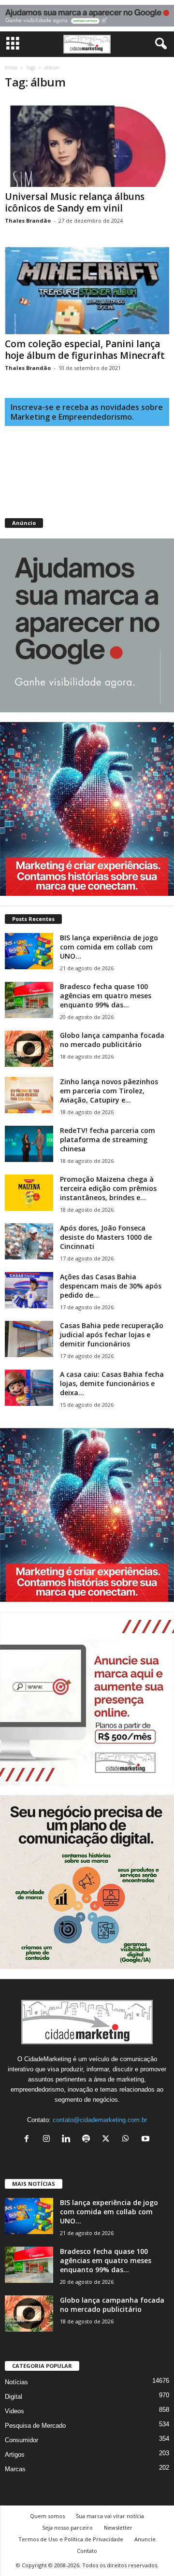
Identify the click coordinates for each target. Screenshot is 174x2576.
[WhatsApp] (128, 2140)
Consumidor (22, 2440)
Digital (14, 2397)
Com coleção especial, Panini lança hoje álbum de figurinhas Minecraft (85, 350)
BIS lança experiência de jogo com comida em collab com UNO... (109, 947)
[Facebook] (29, 2140)
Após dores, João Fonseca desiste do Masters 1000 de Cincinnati (106, 1237)
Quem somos (47, 2516)
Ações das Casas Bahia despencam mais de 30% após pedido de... (111, 1286)
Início (11, 68)
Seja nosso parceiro (67, 2527)
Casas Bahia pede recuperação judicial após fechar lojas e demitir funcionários (112, 1335)
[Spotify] (88, 2140)
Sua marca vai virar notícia (110, 2516)
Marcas (15, 2469)
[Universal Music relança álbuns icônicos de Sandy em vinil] (87, 143)
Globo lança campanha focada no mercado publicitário (112, 1040)
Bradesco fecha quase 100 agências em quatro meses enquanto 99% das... (106, 996)
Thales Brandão (28, 220)
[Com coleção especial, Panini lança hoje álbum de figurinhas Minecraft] (87, 290)
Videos (14, 2411)
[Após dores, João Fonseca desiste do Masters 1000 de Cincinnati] (29, 1241)
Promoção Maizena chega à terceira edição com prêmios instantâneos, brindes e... (108, 1188)
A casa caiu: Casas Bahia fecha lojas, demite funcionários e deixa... (112, 1383)
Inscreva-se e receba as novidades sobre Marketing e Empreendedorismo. (87, 412)
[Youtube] (147, 2140)
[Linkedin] (68, 2140)
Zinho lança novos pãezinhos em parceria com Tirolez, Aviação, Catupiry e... (109, 1091)
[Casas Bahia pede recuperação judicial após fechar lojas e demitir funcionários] (29, 1339)
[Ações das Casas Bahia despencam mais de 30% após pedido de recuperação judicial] (29, 1290)
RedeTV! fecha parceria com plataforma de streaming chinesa (108, 1139)
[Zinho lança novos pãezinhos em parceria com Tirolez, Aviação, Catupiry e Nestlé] (29, 1095)
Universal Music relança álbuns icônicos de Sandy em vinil (75, 202)
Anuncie (145, 2539)
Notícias (16, 2382)
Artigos (15, 2455)
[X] (108, 2140)
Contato (87, 2551)
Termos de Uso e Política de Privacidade (71, 2539)
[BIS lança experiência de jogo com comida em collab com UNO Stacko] (29, 951)
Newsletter (118, 2527)
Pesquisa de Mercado (35, 2426)
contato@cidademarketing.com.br (100, 2120)
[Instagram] (49, 2140)
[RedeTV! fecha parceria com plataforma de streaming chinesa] (29, 1144)
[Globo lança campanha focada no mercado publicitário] (29, 1049)
